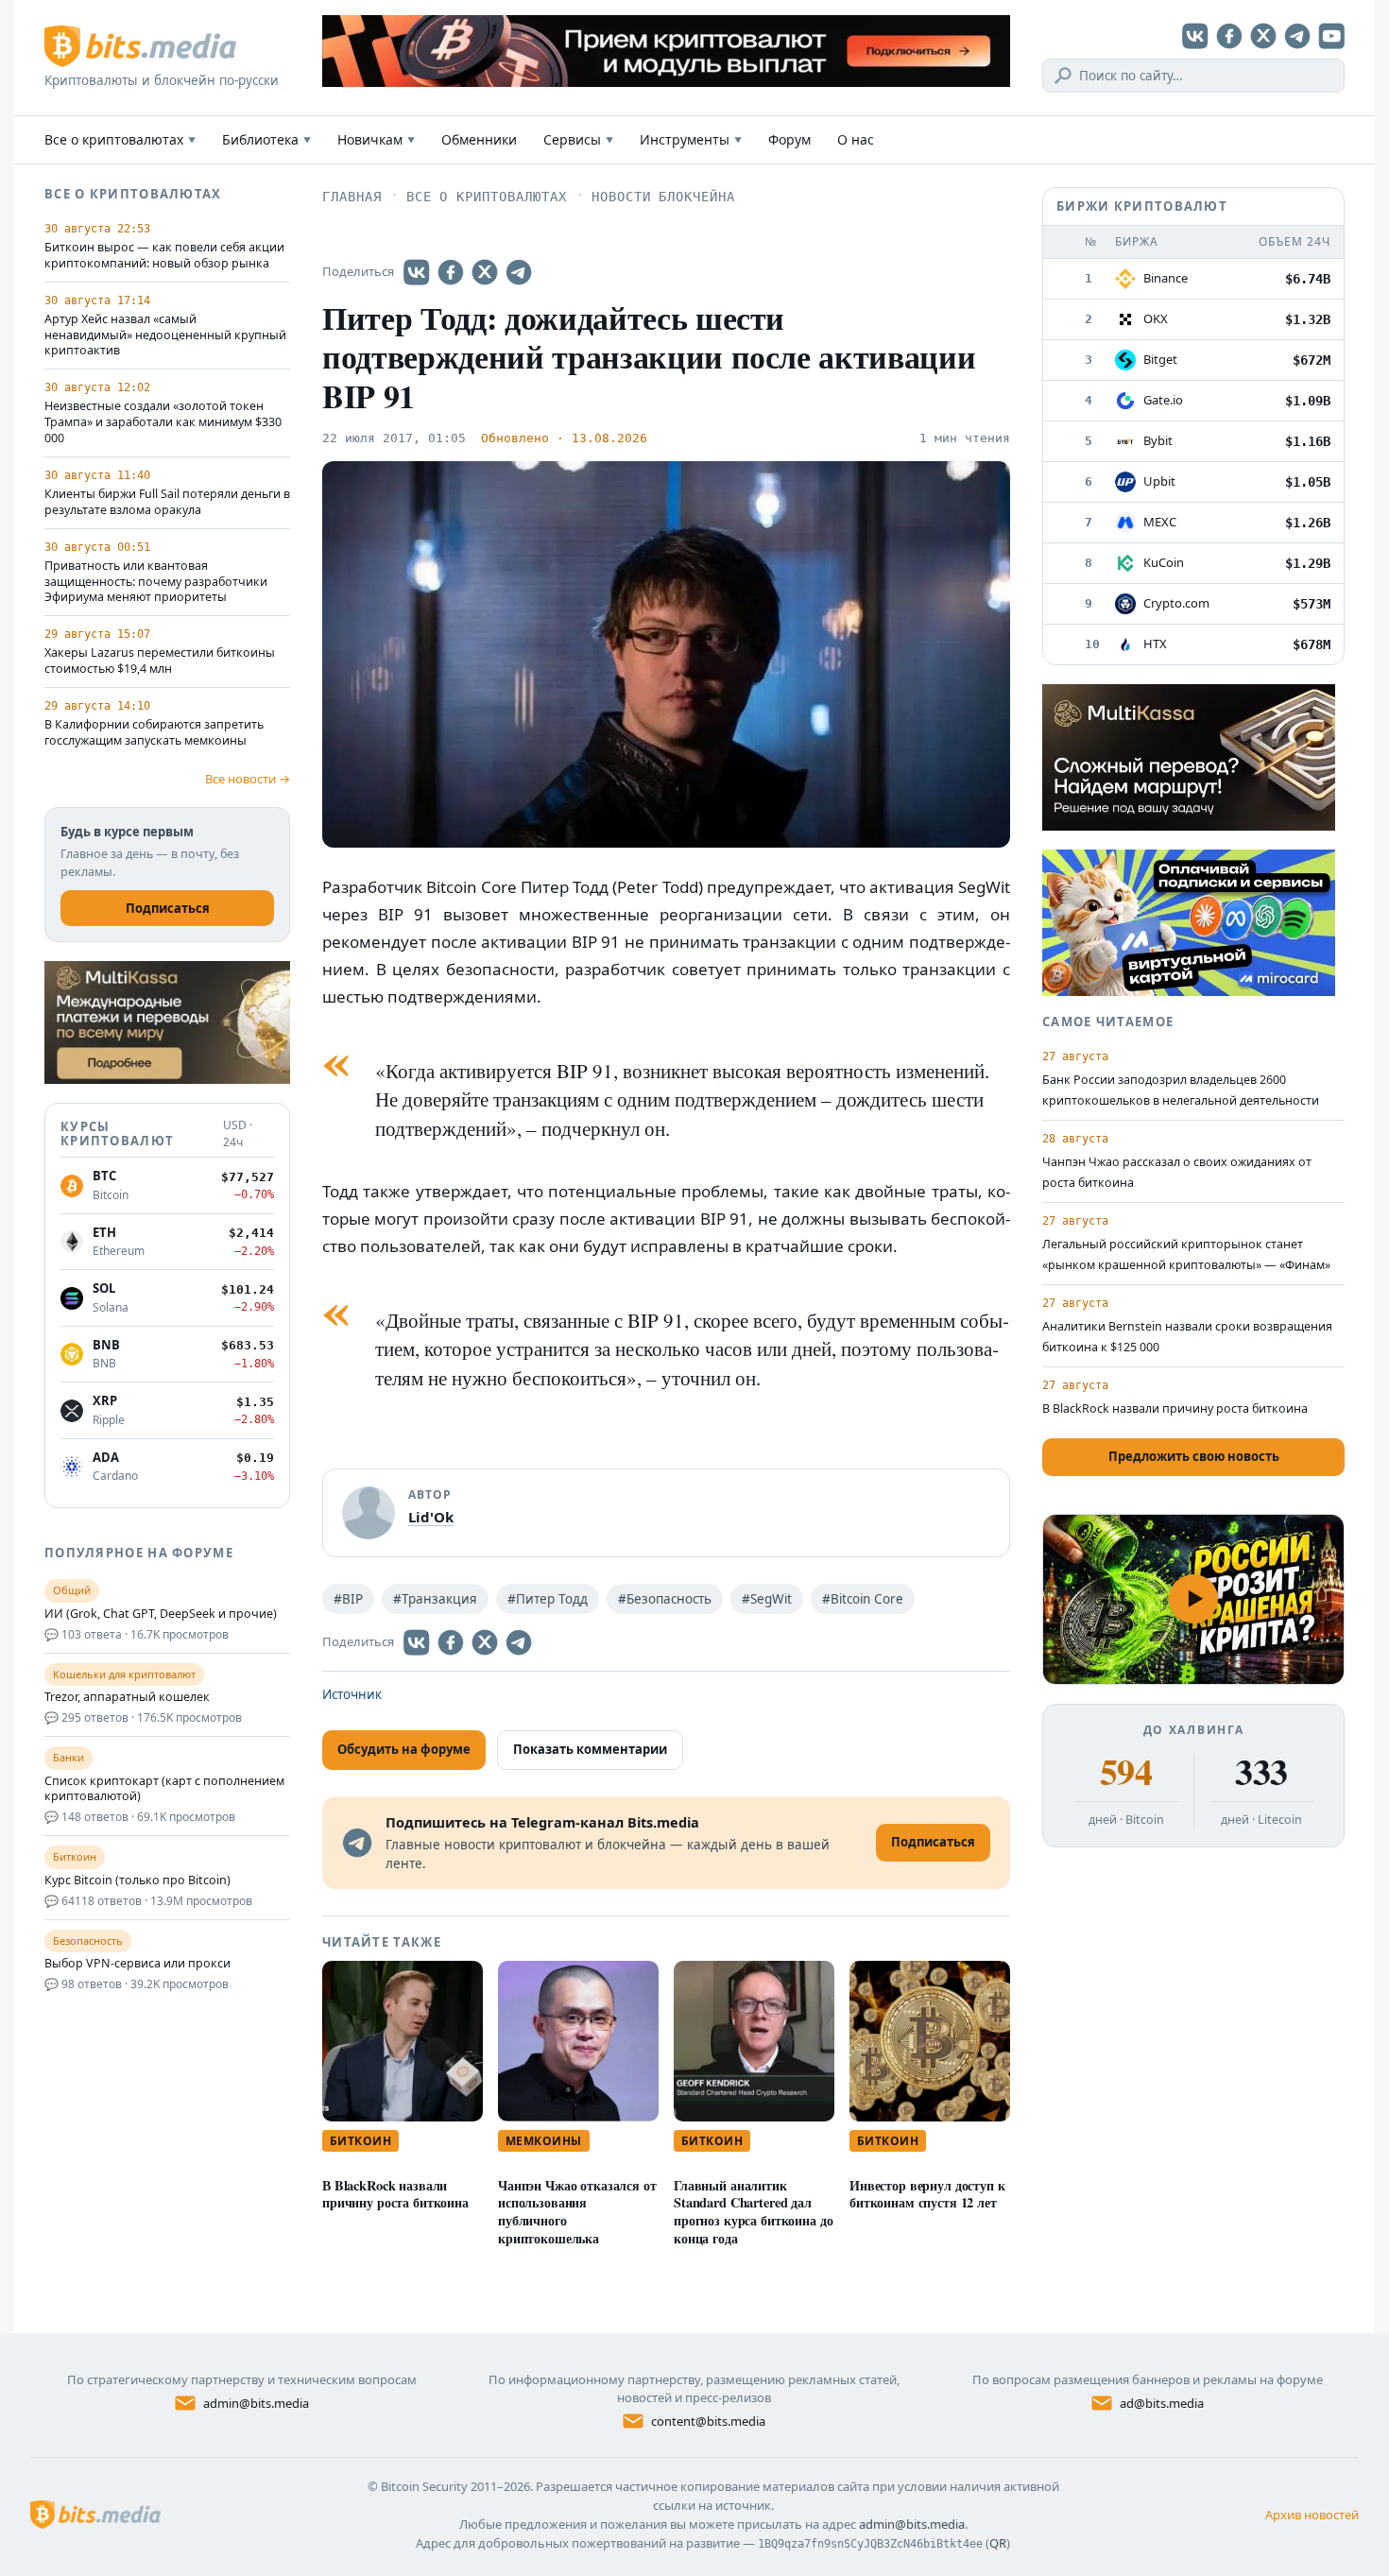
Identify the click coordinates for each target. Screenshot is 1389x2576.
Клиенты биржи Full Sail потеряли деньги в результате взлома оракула (167, 502)
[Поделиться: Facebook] (451, 272)
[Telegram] (1297, 36)
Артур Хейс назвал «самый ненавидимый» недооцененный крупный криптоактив (165, 335)
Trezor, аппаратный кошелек (127, 1697)
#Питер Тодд (548, 1599)
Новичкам (376, 139)
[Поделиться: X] (485, 272)
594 (1126, 1772)
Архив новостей (1312, 2515)
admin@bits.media (256, 2403)
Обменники (479, 139)
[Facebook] (1229, 36)
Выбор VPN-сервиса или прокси (137, 1964)
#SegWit (767, 1599)
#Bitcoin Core (863, 1599)
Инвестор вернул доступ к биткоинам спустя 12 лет (927, 2194)
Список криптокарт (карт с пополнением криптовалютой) (164, 1789)
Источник (352, 1694)
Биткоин (360, 2141)
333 (1261, 1772)
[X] (1263, 36)
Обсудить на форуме (404, 1749)
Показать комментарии (590, 1749)
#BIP (348, 1599)
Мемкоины (544, 2141)
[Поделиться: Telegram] (519, 272)
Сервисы (578, 139)
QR (998, 2543)
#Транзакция (435, 1599)
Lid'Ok (431, 1517)
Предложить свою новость (1194, 1456)
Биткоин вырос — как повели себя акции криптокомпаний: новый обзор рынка (164, 256)
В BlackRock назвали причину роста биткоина (395, 2194)
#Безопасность (665, 1599)
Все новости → (248, 779)
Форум (789, 139)
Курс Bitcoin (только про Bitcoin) (137, 1880)
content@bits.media (708, 2421)
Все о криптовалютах (120, 139)
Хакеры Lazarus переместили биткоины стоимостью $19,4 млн (160, 661)
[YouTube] (1331, 36)
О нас (856, 139)
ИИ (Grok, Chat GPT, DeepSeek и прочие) (161, 1614)
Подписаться (168, 908)
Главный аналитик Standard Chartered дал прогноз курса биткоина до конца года (753, 2212)
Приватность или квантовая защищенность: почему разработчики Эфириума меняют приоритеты (156, 582)
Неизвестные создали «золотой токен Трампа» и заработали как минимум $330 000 (163, 422)
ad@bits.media (1162, 2403)
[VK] (1195, 36)
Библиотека (266, 139)
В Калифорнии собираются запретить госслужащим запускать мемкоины (154, 733)
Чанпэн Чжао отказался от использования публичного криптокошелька (577, 2212)
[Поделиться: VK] (417, 272)
